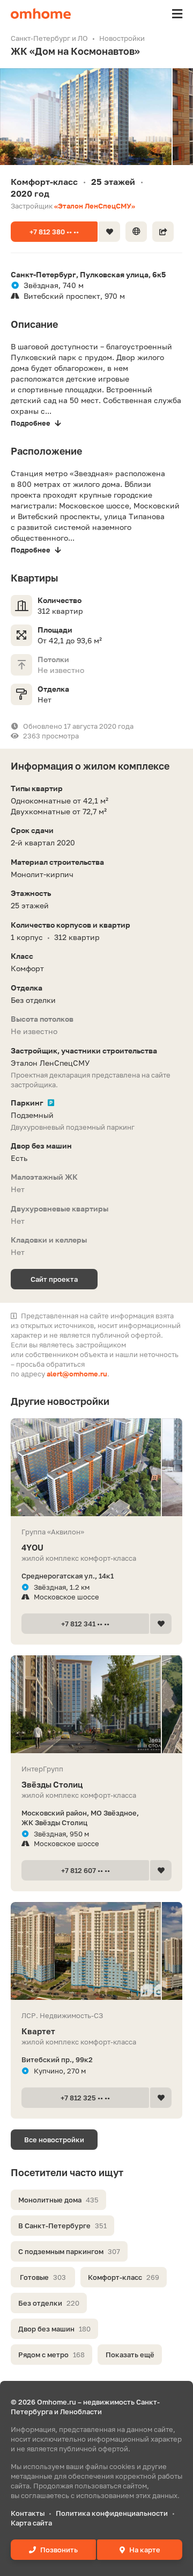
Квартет (38, 2031)
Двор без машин (54, 2329)
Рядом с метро (51, 2355)
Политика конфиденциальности (112, 2513)
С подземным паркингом (69, 2251)
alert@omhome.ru (77, 1374)
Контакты (28, 2513)
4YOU (32, 1547)
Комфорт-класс (124, 2277)
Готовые (43, 2277)
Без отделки (49, 2303)
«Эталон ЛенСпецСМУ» (95, 206)
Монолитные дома (58, 2200)
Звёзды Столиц (52, 1784)
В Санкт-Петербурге (62, 2226)
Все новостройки (54, 2140)
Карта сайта (31, 2523)
